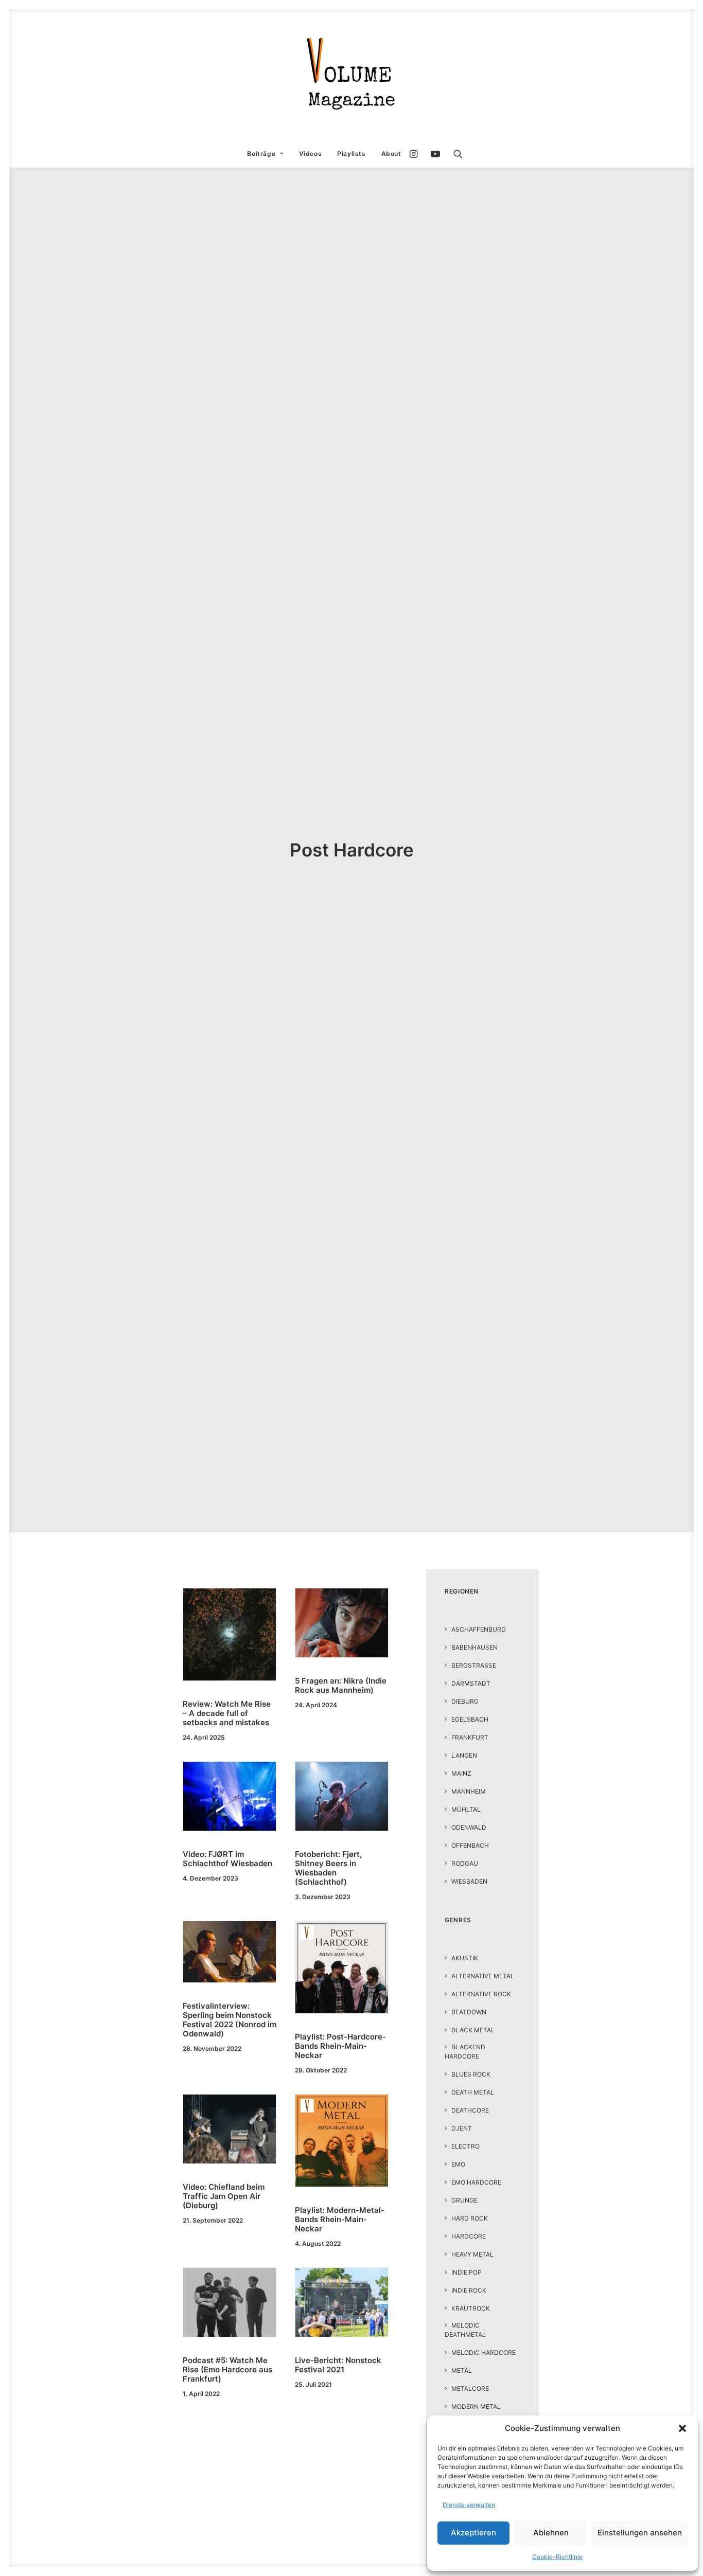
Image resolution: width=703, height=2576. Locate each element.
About (391, 154)
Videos (311, 154)
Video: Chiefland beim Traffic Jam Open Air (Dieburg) (224, 2196)
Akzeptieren (473, 2533)
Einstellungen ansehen (640, 2533)
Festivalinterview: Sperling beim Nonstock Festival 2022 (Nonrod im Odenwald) (230, 2020)
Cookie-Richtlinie (557, 2557)
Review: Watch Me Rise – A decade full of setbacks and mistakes (227, 1713)
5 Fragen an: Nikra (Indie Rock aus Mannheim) (341, 1685)
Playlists (351, 154)
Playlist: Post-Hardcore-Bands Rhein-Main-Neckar (340, 2046)
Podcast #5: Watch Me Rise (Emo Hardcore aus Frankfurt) (227, 2369)
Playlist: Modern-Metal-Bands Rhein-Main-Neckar (340, 2219)
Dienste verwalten (469, 2505)
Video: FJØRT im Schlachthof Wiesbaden (227, 1859)
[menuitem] (265, 154)
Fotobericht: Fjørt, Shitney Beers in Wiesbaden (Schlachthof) (328, 1868)
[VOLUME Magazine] (351, 75)
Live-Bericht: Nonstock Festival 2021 (338, 2365)
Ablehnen (551, 2533)
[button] (682, 2428)
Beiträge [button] (261, 154)
